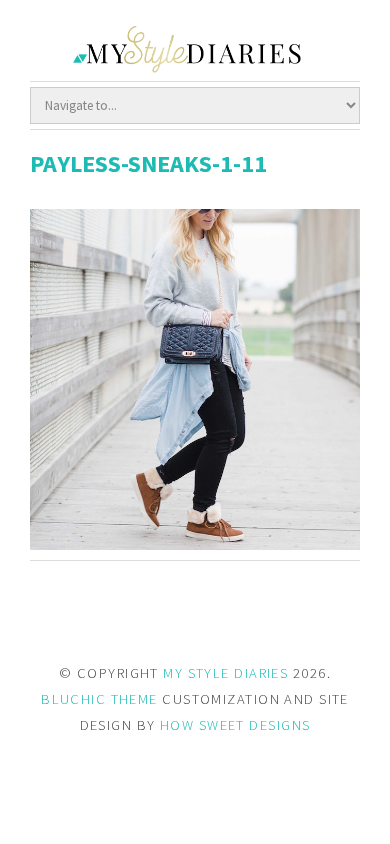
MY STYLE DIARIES (225, 673)
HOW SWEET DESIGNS (235, 725)
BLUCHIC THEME (99, 699)
